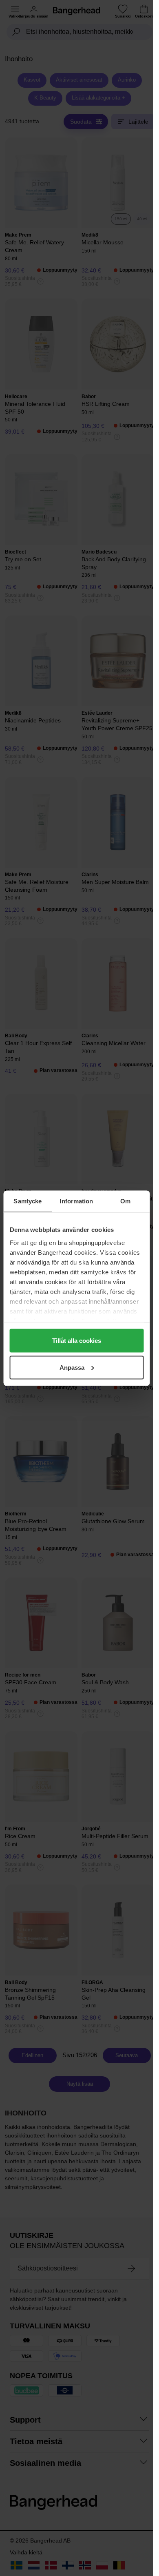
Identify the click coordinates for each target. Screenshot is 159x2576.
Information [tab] (76, 1201)
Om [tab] (125, 1201)
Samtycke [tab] (28, 1201)
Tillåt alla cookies (77, 1341)
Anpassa (72, 1367)
